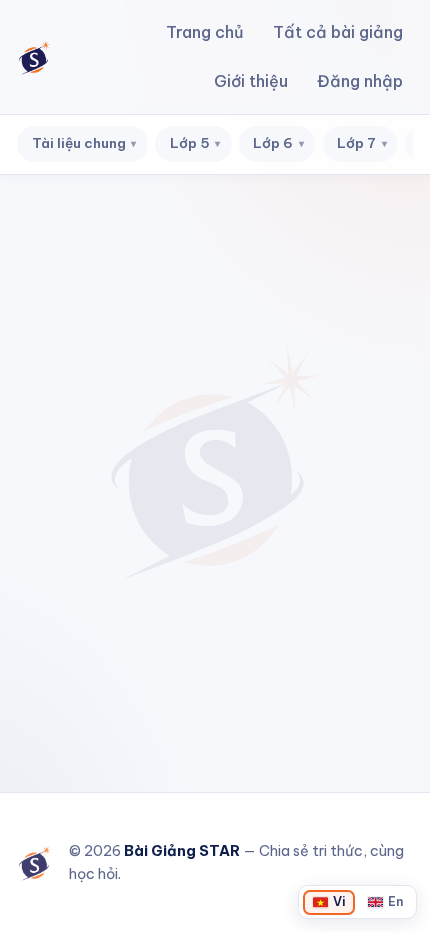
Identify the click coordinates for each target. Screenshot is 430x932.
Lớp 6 (278, 143)
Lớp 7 (362, 143)
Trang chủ (205, 32)
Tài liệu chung (84, 143)
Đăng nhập (360, 81)
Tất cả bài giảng (338, 32)
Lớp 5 (195, 143)
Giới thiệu (251, 81)
